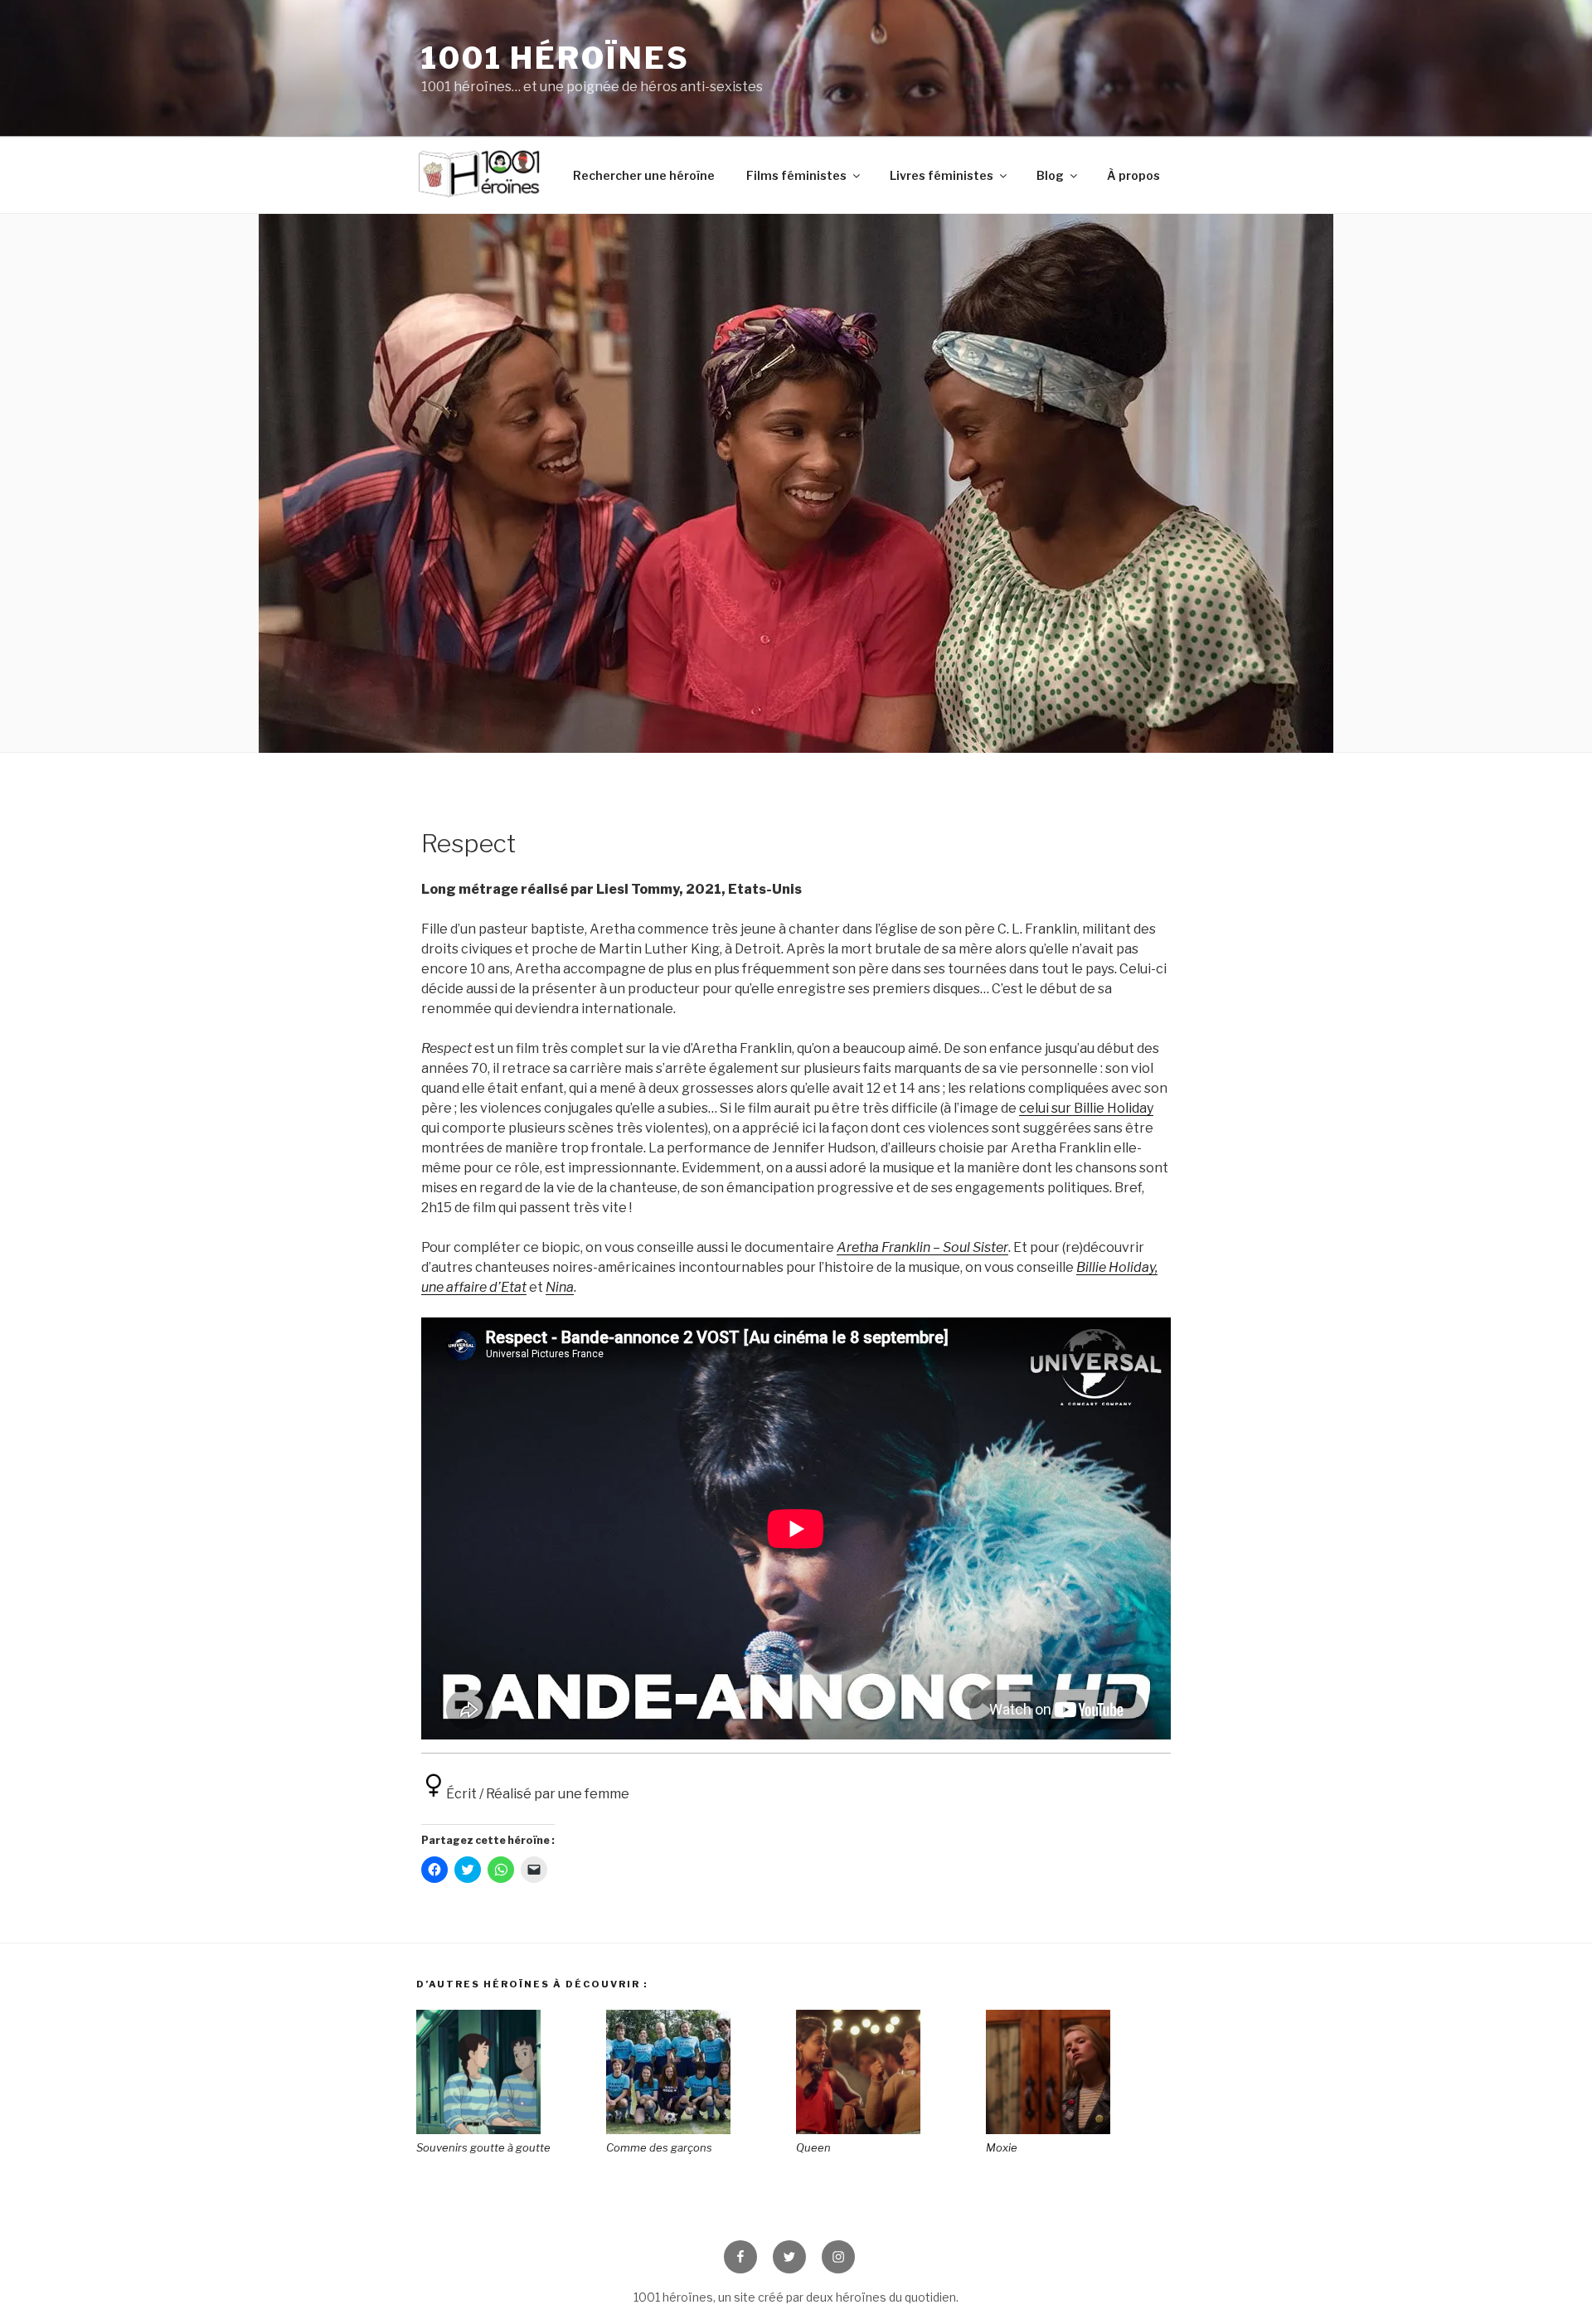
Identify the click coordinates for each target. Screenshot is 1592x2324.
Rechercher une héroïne (644, 175)
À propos (1133, 175)
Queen (813, 2147)
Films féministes (796, 175)
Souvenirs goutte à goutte (483, 2147)
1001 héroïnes (555, 58)
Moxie (1002, 2147)
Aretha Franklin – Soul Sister (922, 1247)
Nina (560, 1287)
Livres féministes (942, 175)
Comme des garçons (659, 2147)
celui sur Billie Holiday (1086, 1108)
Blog (1050, 175)
